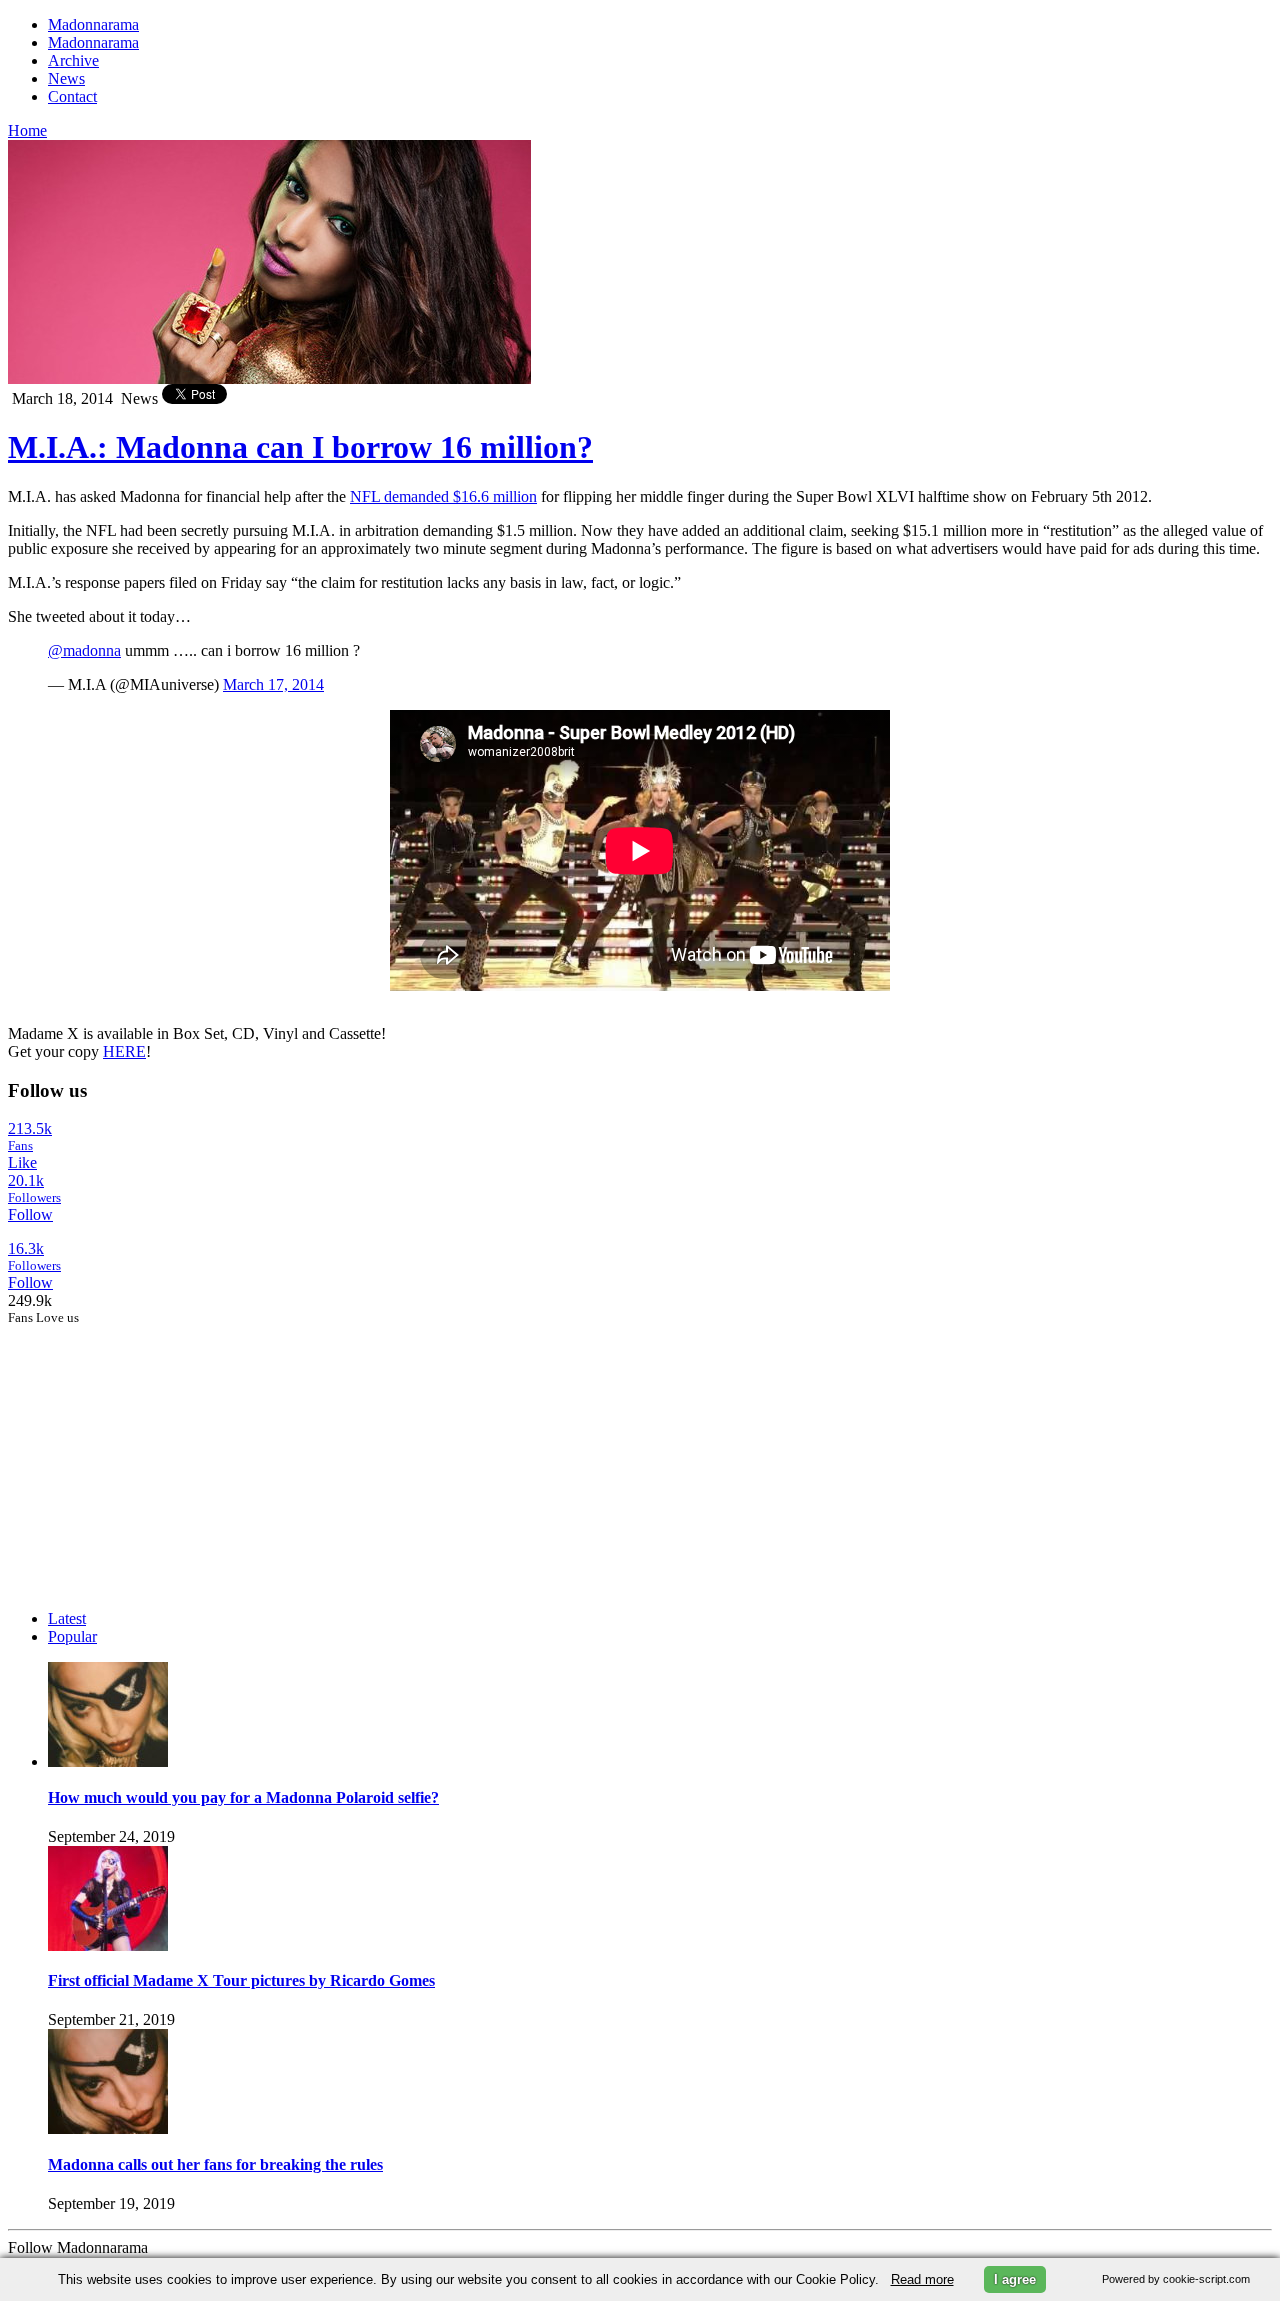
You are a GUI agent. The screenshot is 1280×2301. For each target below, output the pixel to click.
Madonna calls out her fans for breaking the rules (215, 2164)
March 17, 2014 (273, 684)
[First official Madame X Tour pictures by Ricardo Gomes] (108, 1945)
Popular (72, 1636)
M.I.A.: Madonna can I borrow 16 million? (300, 447)
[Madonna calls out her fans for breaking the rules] (108, 2128)
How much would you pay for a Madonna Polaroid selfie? (243, 1797)
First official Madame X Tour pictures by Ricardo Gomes (241, 1980)
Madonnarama (93, 24)
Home (27, 130)
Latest (67, 1618)
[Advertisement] (158, 1451)
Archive (73, 60)
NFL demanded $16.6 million (443, 496)
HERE (124, 1051)
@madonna (84, 650)
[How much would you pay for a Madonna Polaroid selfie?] (108, 1761)
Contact (72, 96)
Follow (30, 1214)
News (66, 78)
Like (22, 1162)
